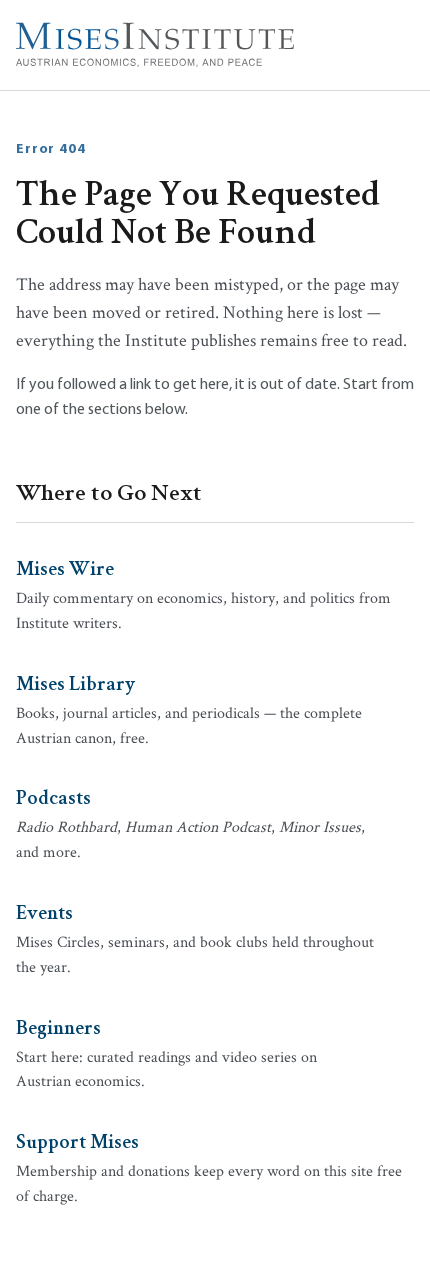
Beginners (58, 1026)
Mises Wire (65, 567)
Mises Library (75, 682)
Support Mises (77, 1140)
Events (44, 911)
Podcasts (53, 796)
